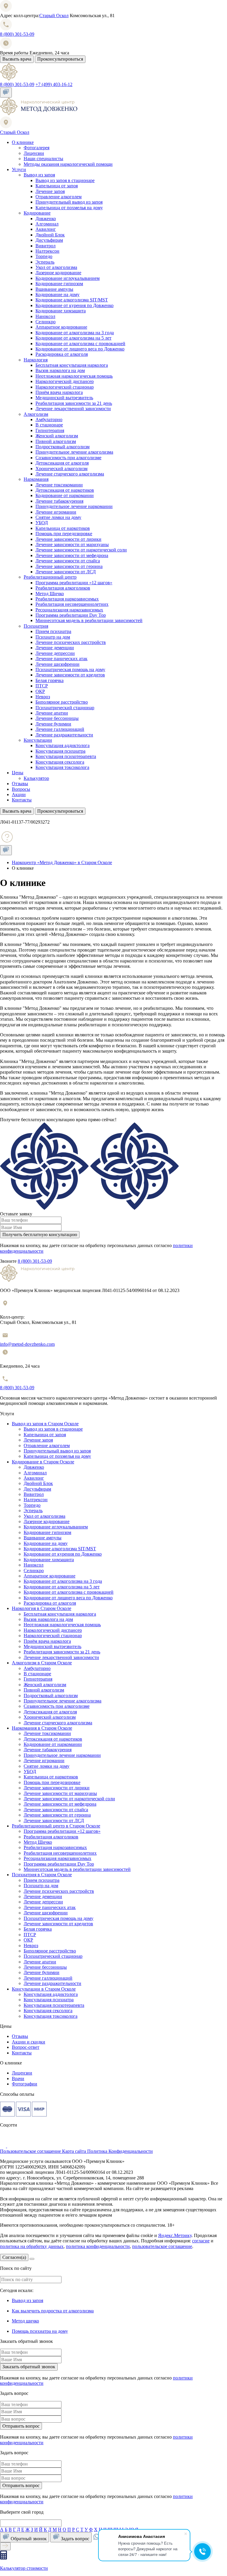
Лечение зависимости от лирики (68, 539)
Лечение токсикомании (59, 485)
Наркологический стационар (65, 387)
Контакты (22, 800)
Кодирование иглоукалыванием (68, 278)
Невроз (43, 697)
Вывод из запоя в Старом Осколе (45, 1424)
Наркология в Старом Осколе (42, 1608)
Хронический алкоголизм (61, 469)
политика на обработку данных (32, 2246)
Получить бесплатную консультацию (40, 1235)
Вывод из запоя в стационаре (65, 180)
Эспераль (45, 262)
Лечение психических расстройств (71, 642)
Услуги (19, 169)
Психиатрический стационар (65, 708)
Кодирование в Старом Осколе (43, 1462)
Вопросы (21, 789)
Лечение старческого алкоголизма (70, 474)
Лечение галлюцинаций (60, 729)
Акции (19, 794)
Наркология (36, 360)
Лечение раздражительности (64, 735)
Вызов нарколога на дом (60, 370)
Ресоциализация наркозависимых (69, 610)
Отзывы (20, 784)
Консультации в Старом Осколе (44, 1989)
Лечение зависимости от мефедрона (72, 555)
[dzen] (4, 2146)
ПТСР (42, 686)
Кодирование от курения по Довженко (74, 305)
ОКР (40, 691)
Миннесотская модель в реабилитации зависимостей (89, 620)
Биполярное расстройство (62, 702)
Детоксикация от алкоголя (62, 463)
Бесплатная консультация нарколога (72, 365)
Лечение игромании (56, 512)
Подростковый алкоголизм (63, 447)
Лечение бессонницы (57, 718)
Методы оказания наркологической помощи (68, 164)
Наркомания (36, 479)
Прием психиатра (53, 631)
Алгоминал (47, 224)
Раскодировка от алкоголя (62, 354)
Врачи (18, 2079)
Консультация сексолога (60, 762)
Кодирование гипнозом (59, 284)
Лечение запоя (50, 191)
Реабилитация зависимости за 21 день (74, 403)
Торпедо (44, 256)
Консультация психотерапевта (66, 756)
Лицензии (34, 153)
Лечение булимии (53, 724)
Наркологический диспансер (65, 381)
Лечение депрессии (55, 653)
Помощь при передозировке (64, 534)
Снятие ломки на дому (58, 517)
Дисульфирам (49, 240)
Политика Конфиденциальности (120, 2151)
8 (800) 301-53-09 (17, 34)
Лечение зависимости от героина (69, 566)
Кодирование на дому (57, 294)
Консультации (38, 740)
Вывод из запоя (39, 175)
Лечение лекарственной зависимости (73, 409)
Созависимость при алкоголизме (68, 458)
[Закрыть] (32, 2259)
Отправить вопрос (21, 2426)
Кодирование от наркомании (65, 495)
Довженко (46, 219)
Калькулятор (36, 778)
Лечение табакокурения (59, 501)
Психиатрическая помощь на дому (70, 669)
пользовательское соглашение (162, 2246)
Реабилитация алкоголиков (63, 588)
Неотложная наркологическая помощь (74, 376)
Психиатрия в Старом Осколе (42, 1875)
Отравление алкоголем (59, 197)
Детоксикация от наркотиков (65, 490)
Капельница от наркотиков (63, 528)
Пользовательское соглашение (31, 2151)
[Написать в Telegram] (14, 2146)
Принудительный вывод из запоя (69, 202)
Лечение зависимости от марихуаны (72, 544)
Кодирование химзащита (61, 311)
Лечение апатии (52, 713)
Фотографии (25, 2084)
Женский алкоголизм (57, 436)
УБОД (42, 523)
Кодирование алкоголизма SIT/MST (72, 300)
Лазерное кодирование (58, 273)
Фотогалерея (37, 148)
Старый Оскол (54, 16)
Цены (18, 773)
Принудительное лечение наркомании (74, 506)
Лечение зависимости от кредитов (70, 675)
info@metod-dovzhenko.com (27, 1344)
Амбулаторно (49, 419)
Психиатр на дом (53, 637)
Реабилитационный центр (50, 577)
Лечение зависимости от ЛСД (66, 572)
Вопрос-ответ (26, 2047)
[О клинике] (39, 114)
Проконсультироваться (60, 59)
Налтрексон (47, 251)
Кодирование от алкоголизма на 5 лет (73, 338)
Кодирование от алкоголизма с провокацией (80, 344)
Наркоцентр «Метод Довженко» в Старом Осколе (62, 862)
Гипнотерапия (50, 430)
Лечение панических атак (61, 659)
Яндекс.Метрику (175, 2235)
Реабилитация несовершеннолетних (72, 604)
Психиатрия (36, 626)
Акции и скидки (29, 2042)
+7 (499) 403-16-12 (54, 84)
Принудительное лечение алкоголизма (74, 452)
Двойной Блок (50, 235)
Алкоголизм (36, 414)
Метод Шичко (50, 594)
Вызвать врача (17, 59)
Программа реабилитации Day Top (71, 615)
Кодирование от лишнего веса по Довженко (80, 349)
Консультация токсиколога (62, 767)
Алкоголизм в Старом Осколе (42, 1663)
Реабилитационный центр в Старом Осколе (56, 1826)
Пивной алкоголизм (56, 441)
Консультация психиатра (60, 751)
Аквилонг (46, 229)
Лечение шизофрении (57, 664)
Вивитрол (46, 246)
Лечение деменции (55, 648)
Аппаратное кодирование (61, 327)
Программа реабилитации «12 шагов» (74, 583)
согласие (201, 2241)
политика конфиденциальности (98, 2246)
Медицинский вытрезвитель (64, 398)
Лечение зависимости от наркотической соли (81, 550)
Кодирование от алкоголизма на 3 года (75, 333)
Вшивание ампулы (54, 289)
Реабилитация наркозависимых (67, 599)
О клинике (23, 142)
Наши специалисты (43, 159)
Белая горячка (50, 680)
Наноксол (45, 316)
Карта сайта (75, 2151)
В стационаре (49, 425)
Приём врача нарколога (59, 392)
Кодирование (37, 213)
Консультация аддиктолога (63, 745)
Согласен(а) (14, 2257)
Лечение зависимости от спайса (68, 561)
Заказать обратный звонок (29, 2367)
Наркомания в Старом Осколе (42, 1728)
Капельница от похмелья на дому (69, 208)
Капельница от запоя (57, 186)
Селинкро (46, 322)
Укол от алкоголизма (56, 267)
